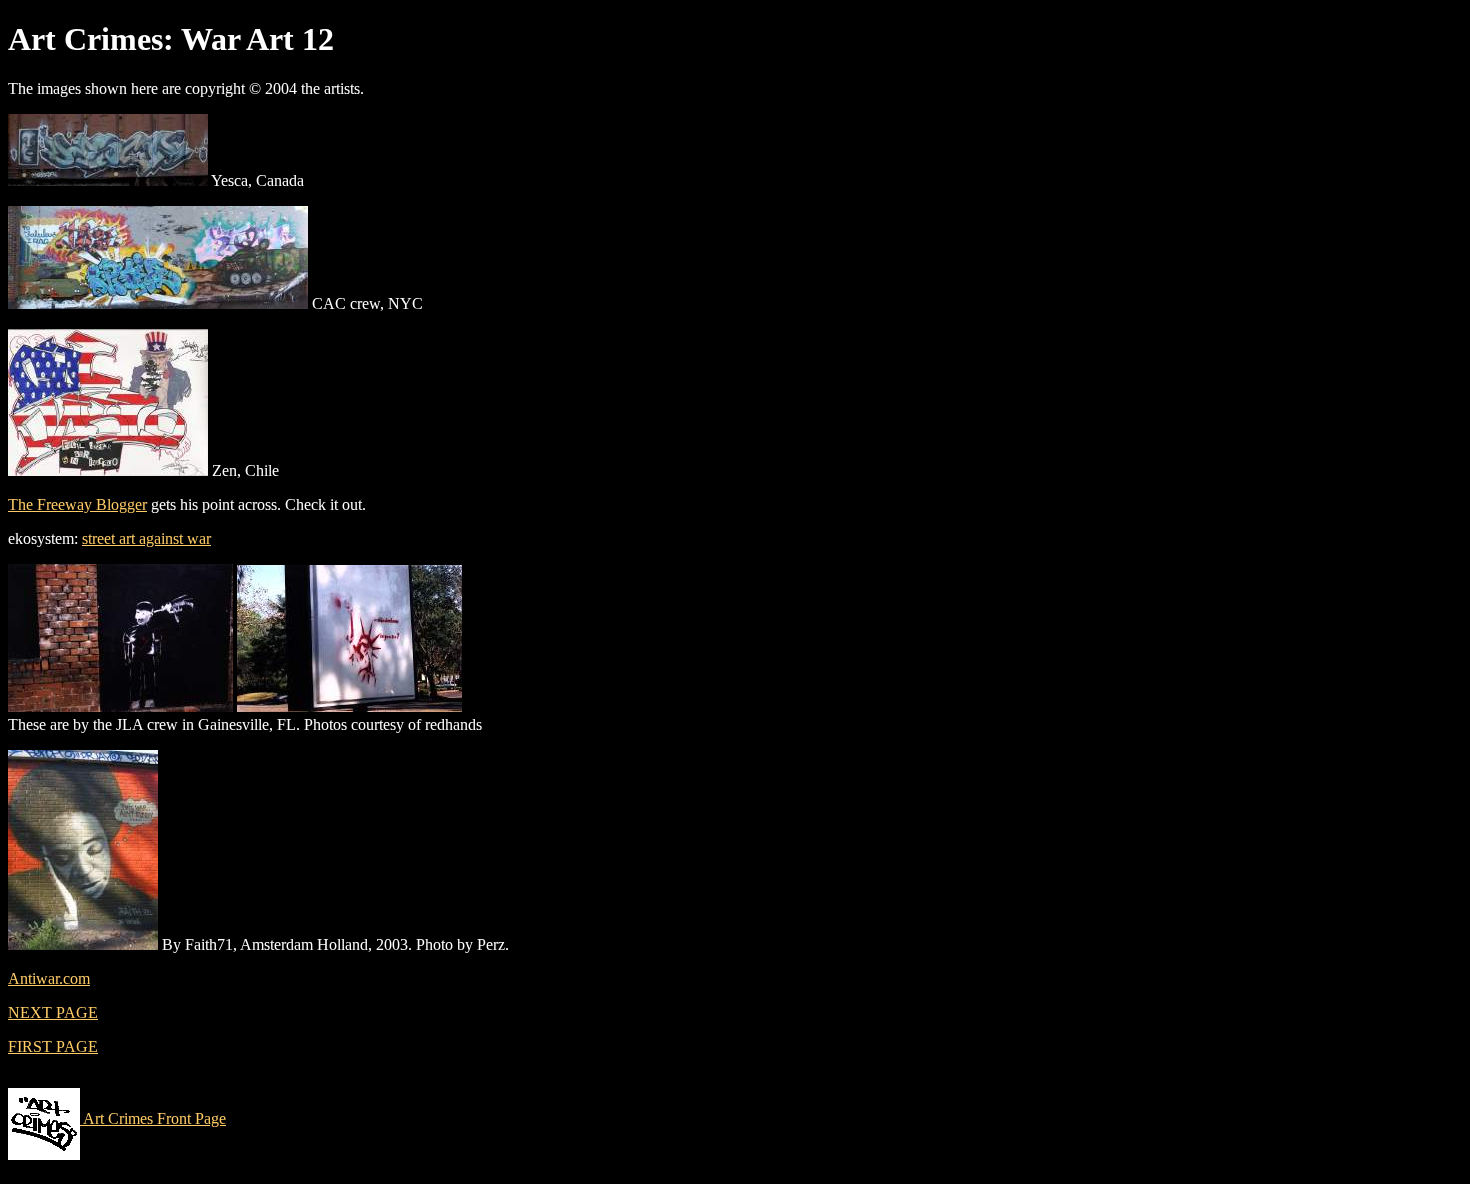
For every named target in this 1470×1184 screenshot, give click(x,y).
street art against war (146, 538)
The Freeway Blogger (77, 504)
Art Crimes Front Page (153, 1118)
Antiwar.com (49, 978)
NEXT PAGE (53, 1012)
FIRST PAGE (53, 1046)
